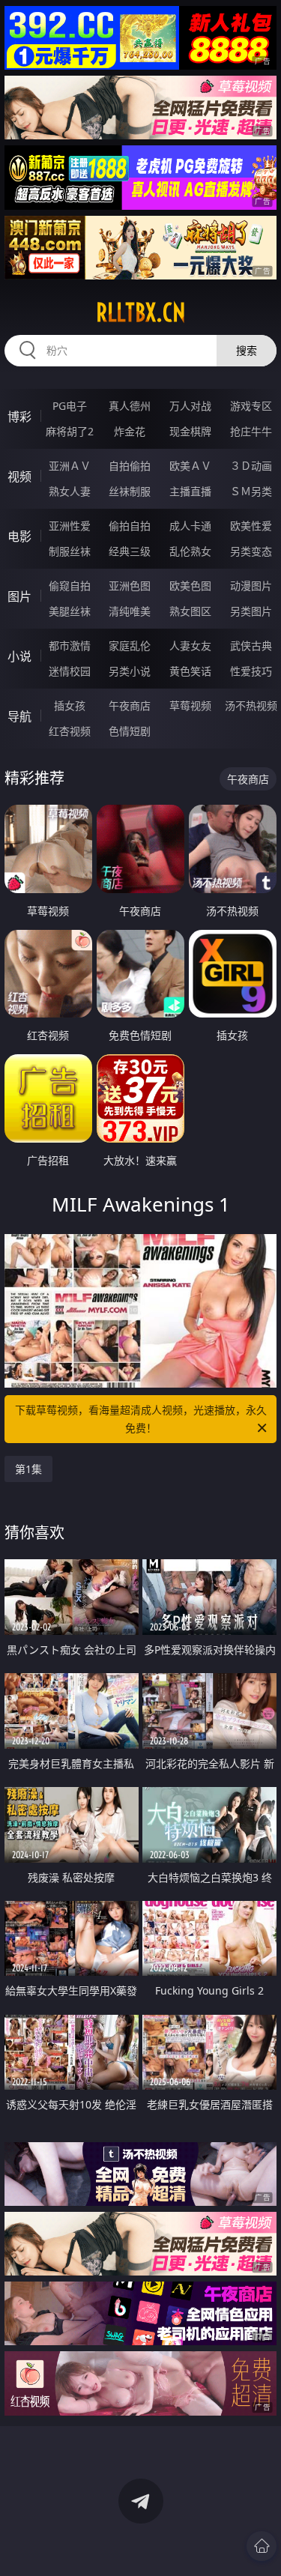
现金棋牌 (190, 431)
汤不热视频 (251, 705)
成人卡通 (190, 526)
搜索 (247, 350)
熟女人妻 (70, 491)
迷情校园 (70, 671)
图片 (19, 596)
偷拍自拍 (130, 526)
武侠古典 (251, 645)
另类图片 (251, 611)
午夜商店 (130, 705)
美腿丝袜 (70, 611)
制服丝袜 (70, 551)
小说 (19, 656)
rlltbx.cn (141, 312)
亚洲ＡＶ (70, 466)
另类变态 (251, 551)
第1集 (28, 1469)
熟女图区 (190, 611)
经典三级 (130, 551)
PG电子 (70, 406)
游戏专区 (251, 406)
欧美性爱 (251, 526)
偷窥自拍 (70, 586)
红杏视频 (70, 731)
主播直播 (190, 491)
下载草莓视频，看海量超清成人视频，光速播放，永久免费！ (141, 1419)
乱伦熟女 (190, 551)
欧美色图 (190, 586)
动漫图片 (251, 586)
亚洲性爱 (70, 526)
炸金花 (130, 431)
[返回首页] (262, 2546)
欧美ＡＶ (190, 466)
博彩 (19, 417)
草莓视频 (190, 705)
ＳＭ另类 (251, 491)
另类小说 (130, 671)
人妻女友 (190, 645)
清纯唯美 (130, 611)
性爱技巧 (251, 671)
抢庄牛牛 (251, 431)
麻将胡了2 (70, 431)
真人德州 (130, 406)
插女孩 (70, 705)
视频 (19, 477)
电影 (19, 536)
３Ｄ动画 (251, 466)
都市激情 (70, 645)
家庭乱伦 (130, 645)
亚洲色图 (130, 586)
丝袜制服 (130, 491)
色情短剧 (130, 731)
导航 (19, 716)
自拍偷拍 (130, 466)
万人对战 (190, 406)
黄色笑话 (190, 671)
